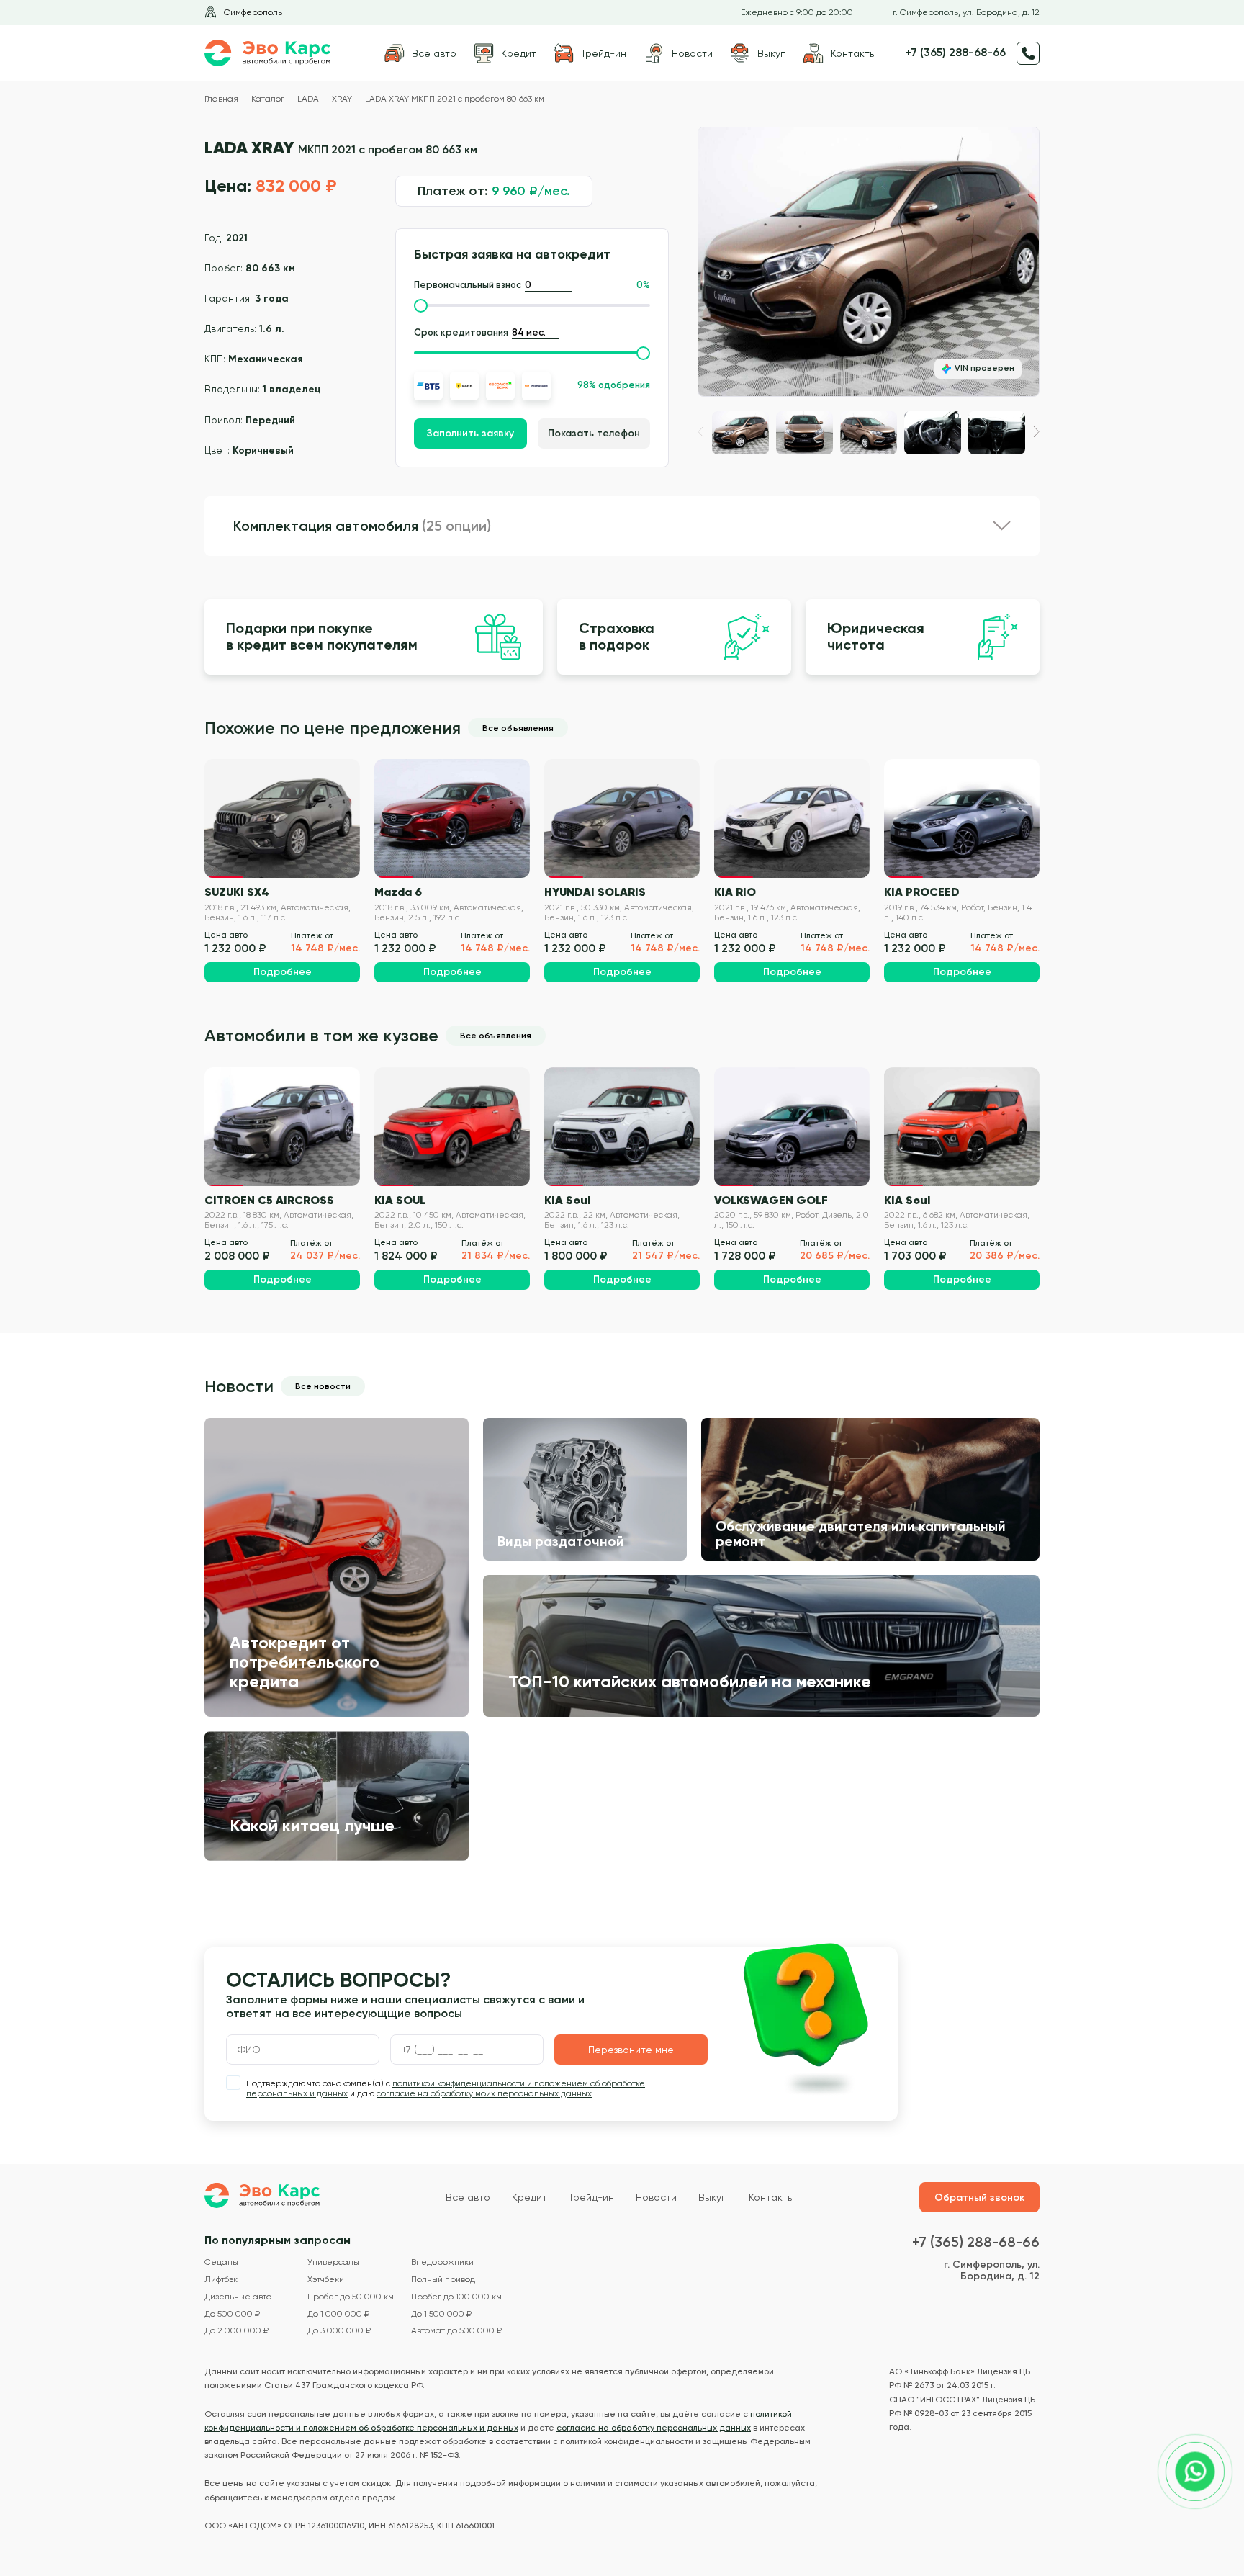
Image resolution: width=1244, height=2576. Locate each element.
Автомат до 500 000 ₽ (456, 2331)
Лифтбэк (221, 2280)
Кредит (529, 2197)
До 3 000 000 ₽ (339, 2331)
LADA (309, 99)
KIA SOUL (400, 1200)
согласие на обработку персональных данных (654, 2428)
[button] (1036, 432)
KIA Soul (567, 1200)
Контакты (771, 2197)
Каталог (269, 99)
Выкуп (713, 2197)
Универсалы (333, 2262)
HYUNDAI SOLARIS (595, 892)
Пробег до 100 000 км (456, 2297)
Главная (222, 99)
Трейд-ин (591, 2197)
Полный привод (443, 2280)
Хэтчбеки (326, 2280)
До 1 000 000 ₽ (338, 2314)
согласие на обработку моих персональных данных (484, 2093)
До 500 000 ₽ (232, 2314)
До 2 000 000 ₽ (236, 2331)
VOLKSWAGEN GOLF (771, 1200)
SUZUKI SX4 (237, 892)
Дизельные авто (238, 2297)
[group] (869, 262)
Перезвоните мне (631, 2050)
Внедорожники (442, 2262)
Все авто (468, 2197)
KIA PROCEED (922, 892)
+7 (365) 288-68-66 (955, 53)
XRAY (343, 99)
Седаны (221, 2262)
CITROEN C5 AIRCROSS (269, 1200)
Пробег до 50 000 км (351, 2297)
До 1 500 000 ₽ (441, 2314)
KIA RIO (735, 892)
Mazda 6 (398, 892)
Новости (656, 2197)
